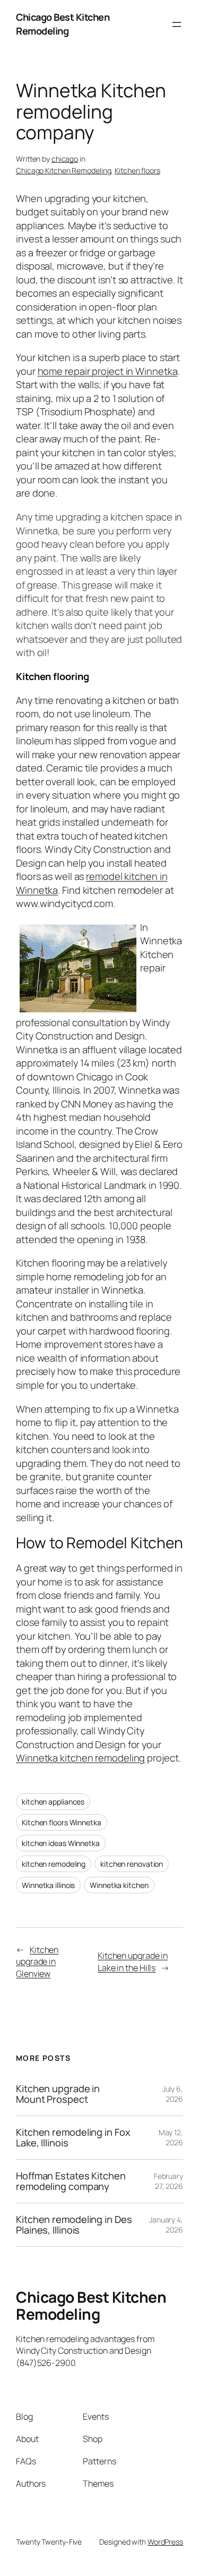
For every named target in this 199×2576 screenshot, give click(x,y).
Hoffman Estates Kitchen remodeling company (71, 2181)
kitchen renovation (132, 1864)
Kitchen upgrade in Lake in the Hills (133, 1962)
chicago (65, 159)
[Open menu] (177, 24)
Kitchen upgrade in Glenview (37, 1962)
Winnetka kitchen (119, 1885)
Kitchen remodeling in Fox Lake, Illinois (73, 2138)
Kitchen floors (137, 170)
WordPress (165, 2541)
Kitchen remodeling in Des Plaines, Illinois (74, 2224)
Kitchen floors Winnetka (62, 1822)
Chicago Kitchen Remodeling (63, 170)
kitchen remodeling (54, 1864)
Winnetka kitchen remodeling (80, 1758)
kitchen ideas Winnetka (61, 1843)
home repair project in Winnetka (108, 371)
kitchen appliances (53, 1802)
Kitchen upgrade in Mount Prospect (58, 2094)
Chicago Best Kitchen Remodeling (63, 24)
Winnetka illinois (48, 1885)
